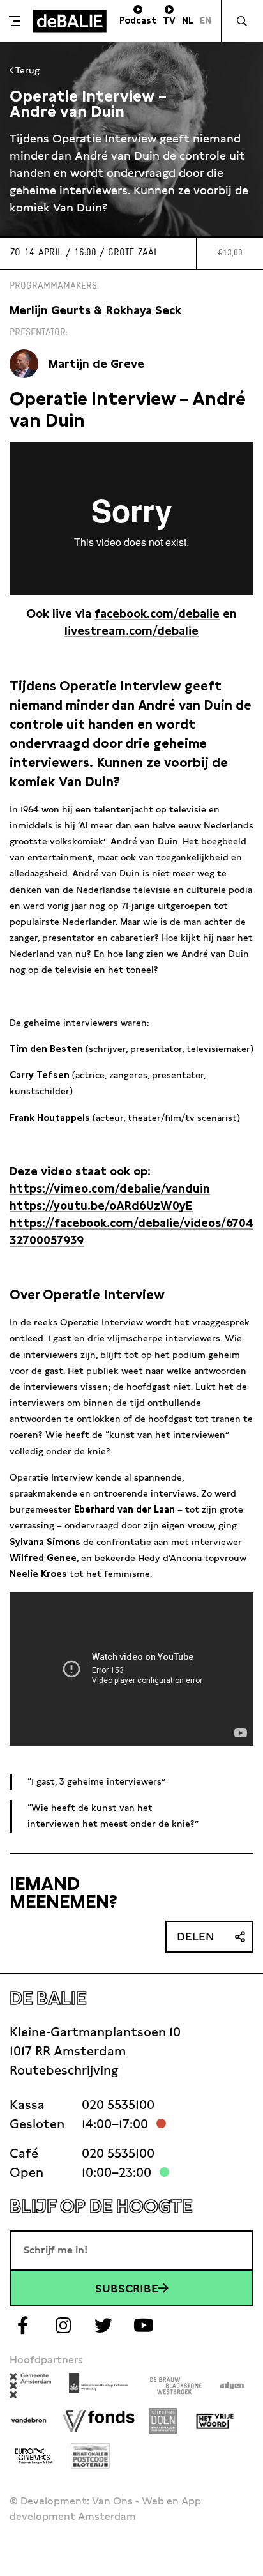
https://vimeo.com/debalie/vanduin (110, 1188)
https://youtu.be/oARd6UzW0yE (101, 1206)
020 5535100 (118, 2105)
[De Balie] (70, 21)
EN (206, 20)
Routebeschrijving (64, 2070)
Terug (26, 70)
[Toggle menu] (15, 21)
